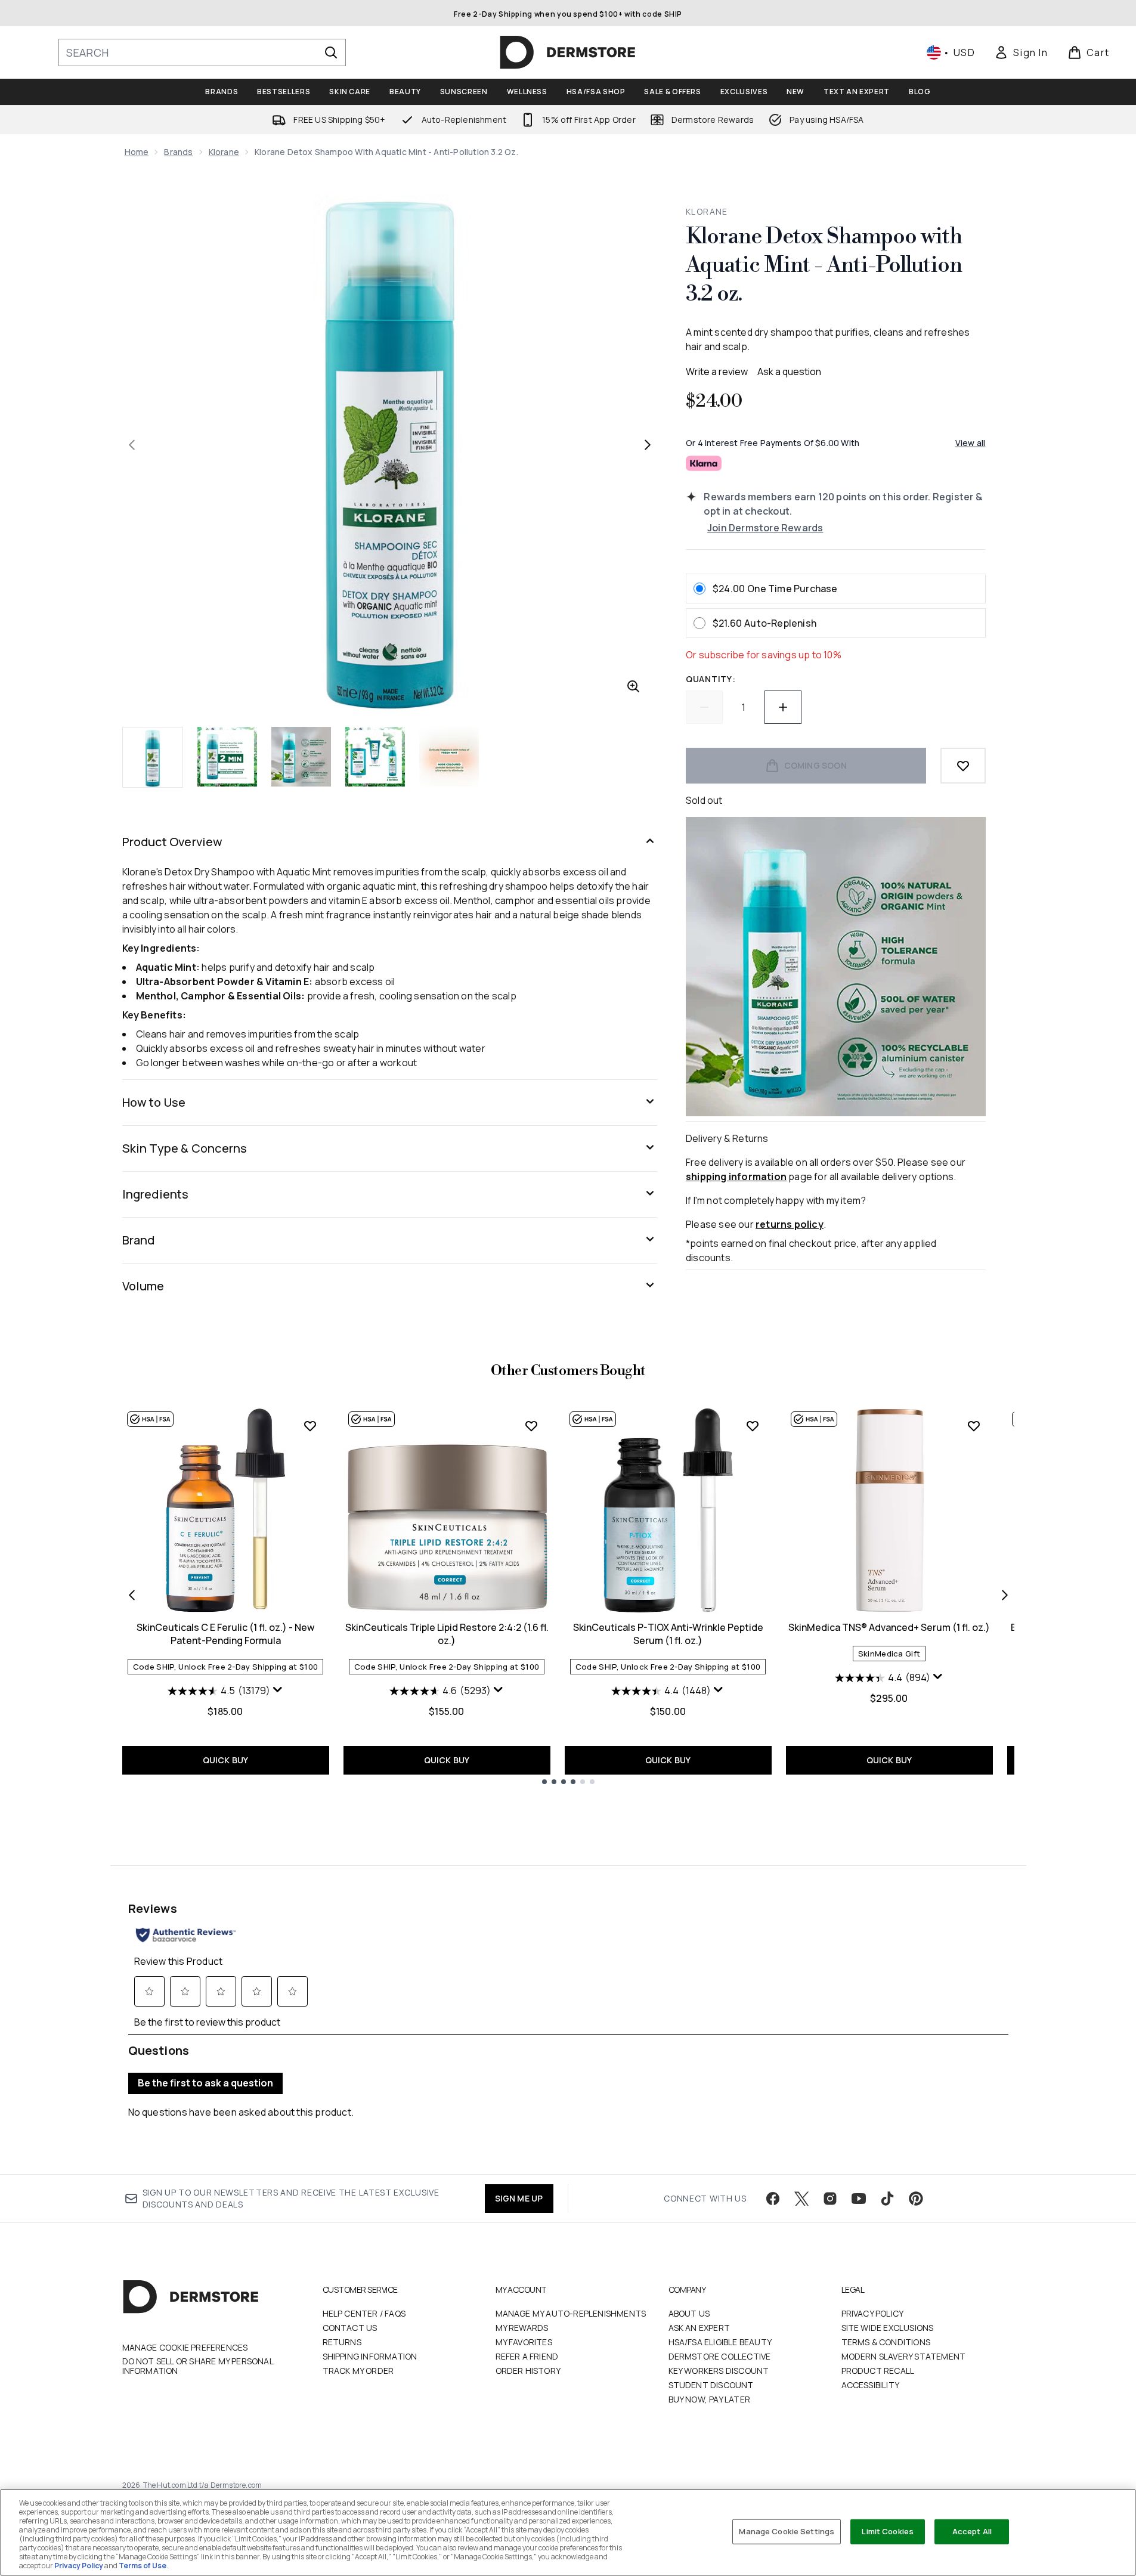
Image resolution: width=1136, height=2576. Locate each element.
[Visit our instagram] (830, 2199)
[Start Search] (331, 52)
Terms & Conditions (886, 2342)
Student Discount (711, 2385)
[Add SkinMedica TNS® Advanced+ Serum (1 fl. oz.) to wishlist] (974, 1426)
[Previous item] (132, 1595)
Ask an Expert (699, 2328)
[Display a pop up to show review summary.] (278, 1690)
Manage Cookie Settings (787, 2531)
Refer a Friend (527, 2356)
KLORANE (707, 211)
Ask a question (789, 371)
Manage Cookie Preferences (185, 2348)
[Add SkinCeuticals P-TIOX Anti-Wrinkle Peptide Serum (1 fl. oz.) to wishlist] (753, 1426)
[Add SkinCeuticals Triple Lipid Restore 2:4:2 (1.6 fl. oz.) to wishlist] (531, 1426)
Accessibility (871, 2385)
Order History (528, 2371)
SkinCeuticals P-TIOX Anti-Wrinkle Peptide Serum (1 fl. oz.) (668, 1634)
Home (137, 152)
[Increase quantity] (783, 707)
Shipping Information (370, 2356)
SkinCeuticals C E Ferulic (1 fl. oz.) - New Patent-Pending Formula (225, 1634)
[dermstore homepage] (568, 52)
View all (971, 443)
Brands (178, 152)
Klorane (224, 152)
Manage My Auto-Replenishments (571, 2313)
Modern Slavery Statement (904, 2356)
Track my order (358, 2371)
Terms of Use (143, 2566)
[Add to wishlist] (963, 766)
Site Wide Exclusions (888, 2328)
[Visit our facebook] (773, 2199)
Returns (342, 2342)
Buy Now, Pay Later (710, 2399)
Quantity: (711, 679)
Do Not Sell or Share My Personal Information (198, 2366)
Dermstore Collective (720, 2356)
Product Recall (878, 2371)
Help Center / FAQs (364, 2313)
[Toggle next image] (648, 445)
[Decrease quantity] (704, 707)
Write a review (717, 371)
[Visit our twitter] (801, 2199)
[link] (1021, 52)
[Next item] (1005, 1595)
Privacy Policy (873, 2313)
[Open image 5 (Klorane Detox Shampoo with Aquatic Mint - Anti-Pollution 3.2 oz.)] (449, 757)
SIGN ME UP (519, 2198)
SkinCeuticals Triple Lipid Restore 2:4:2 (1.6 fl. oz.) (447, 1634)
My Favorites (524, 2342)
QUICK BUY (226, 1760)
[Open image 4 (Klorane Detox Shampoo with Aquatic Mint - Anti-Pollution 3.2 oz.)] (375, 757)
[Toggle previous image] (132, 445)
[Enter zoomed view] (633, 686)
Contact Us (350, 2328)
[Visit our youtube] (859, 2199)
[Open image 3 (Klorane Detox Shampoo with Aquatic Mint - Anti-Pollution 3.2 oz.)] (301, 757)
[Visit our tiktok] (887, 2199)
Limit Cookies (888, 2531)
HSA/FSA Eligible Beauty (720, 2342)
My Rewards (522, 2328)
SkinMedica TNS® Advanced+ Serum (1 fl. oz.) (889, 1627)
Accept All (972, 2531)
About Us (689, 2313)
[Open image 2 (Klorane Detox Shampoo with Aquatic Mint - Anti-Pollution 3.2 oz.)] (227, 757)
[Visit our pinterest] (916, 2199)
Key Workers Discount (719, 2371)
